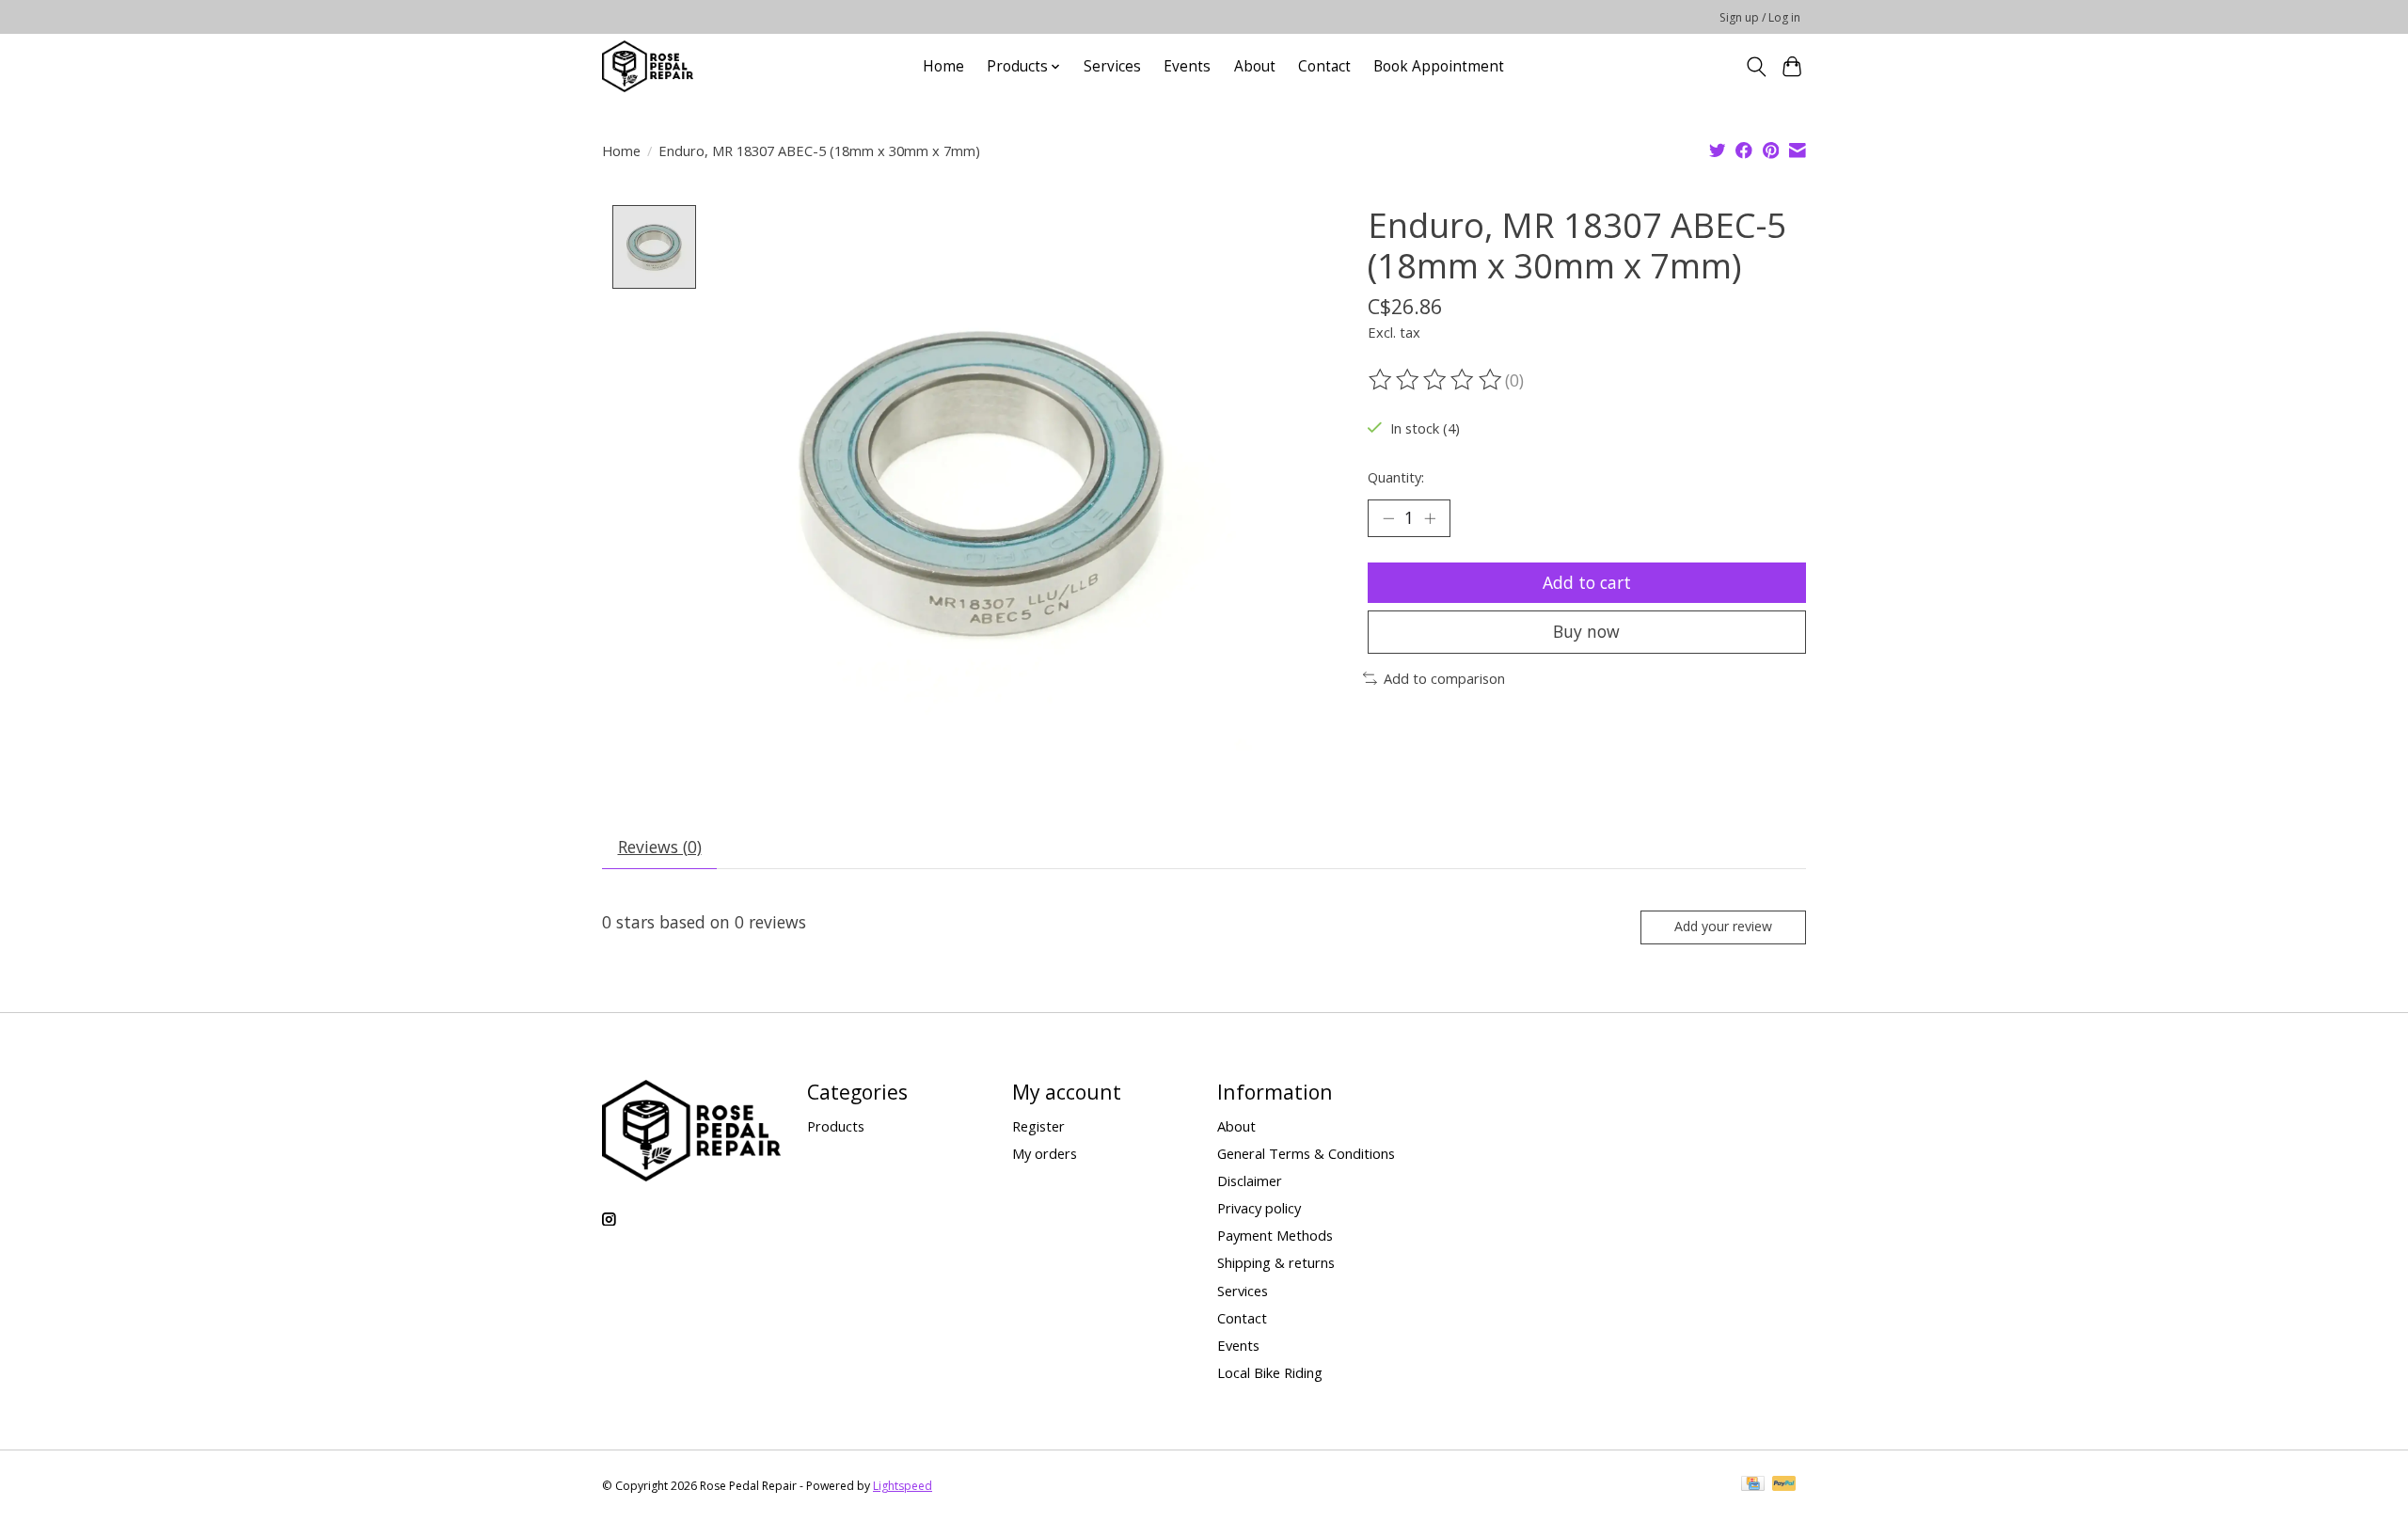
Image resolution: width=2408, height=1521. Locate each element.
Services (1112, 66)
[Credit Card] (1753, 1485)
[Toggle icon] (1756, 67)
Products (836, 1126)
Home (943, 66)
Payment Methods (1275, 1235)
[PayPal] (1784, 1485)
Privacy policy (1259, 1208)
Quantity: (1396, 477)
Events (1187, 66)
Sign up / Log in (1760, 17)
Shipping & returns (1276, 1262)
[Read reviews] (1436, 380)
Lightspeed (903, 1486)
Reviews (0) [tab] (660, 847)
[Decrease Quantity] (1388, 518)
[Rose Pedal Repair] (648, 66)
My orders (1045, 1153)
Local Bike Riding (1270, 1372)
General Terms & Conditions (1306, 1153)
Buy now (1586, 631)
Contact (1324, 66)
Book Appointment (1439, 66)
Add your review (1723, 926)
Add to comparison (1444, 678)
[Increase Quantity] (1430, 518)
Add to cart (1587, 582)
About (1255, 66)
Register (1038, 1126)
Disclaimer (1250, 1180)
